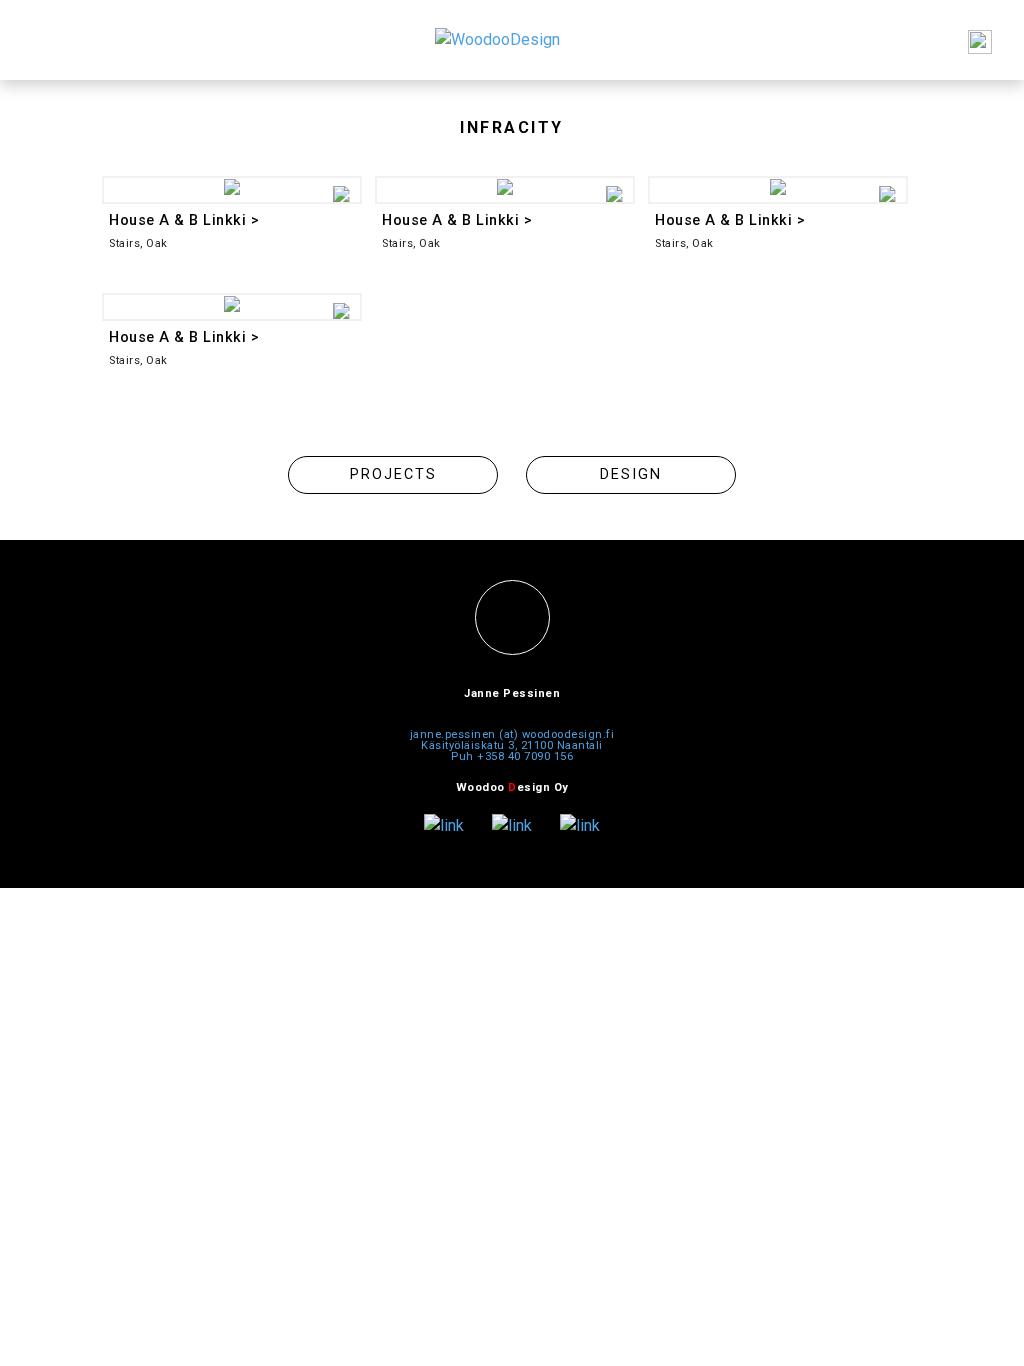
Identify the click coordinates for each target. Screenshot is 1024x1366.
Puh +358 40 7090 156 (512, 756)
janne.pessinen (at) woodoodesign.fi (512, 734)
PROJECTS (393, 474)
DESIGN (631, 474)
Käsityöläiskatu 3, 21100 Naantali (512, 745)
